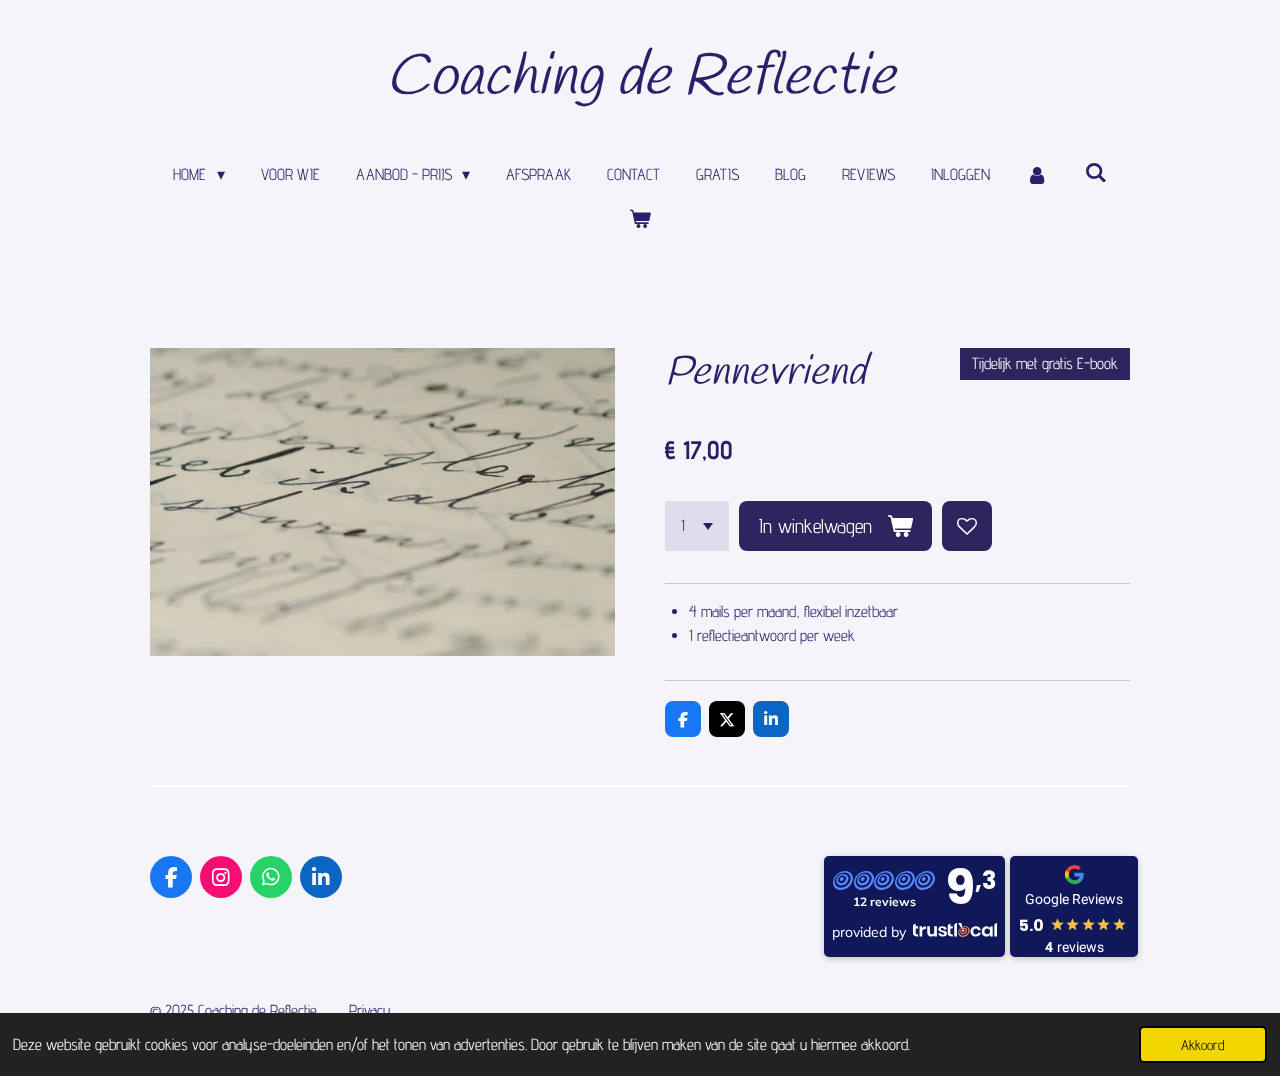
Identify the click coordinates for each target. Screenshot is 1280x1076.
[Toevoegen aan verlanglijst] (967, 526)
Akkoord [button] (1203, 1044)
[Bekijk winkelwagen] (640, 219)
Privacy (370, 1010)
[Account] (1037, 175)
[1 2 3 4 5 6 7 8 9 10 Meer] (697, 526)
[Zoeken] (1095, 172)
